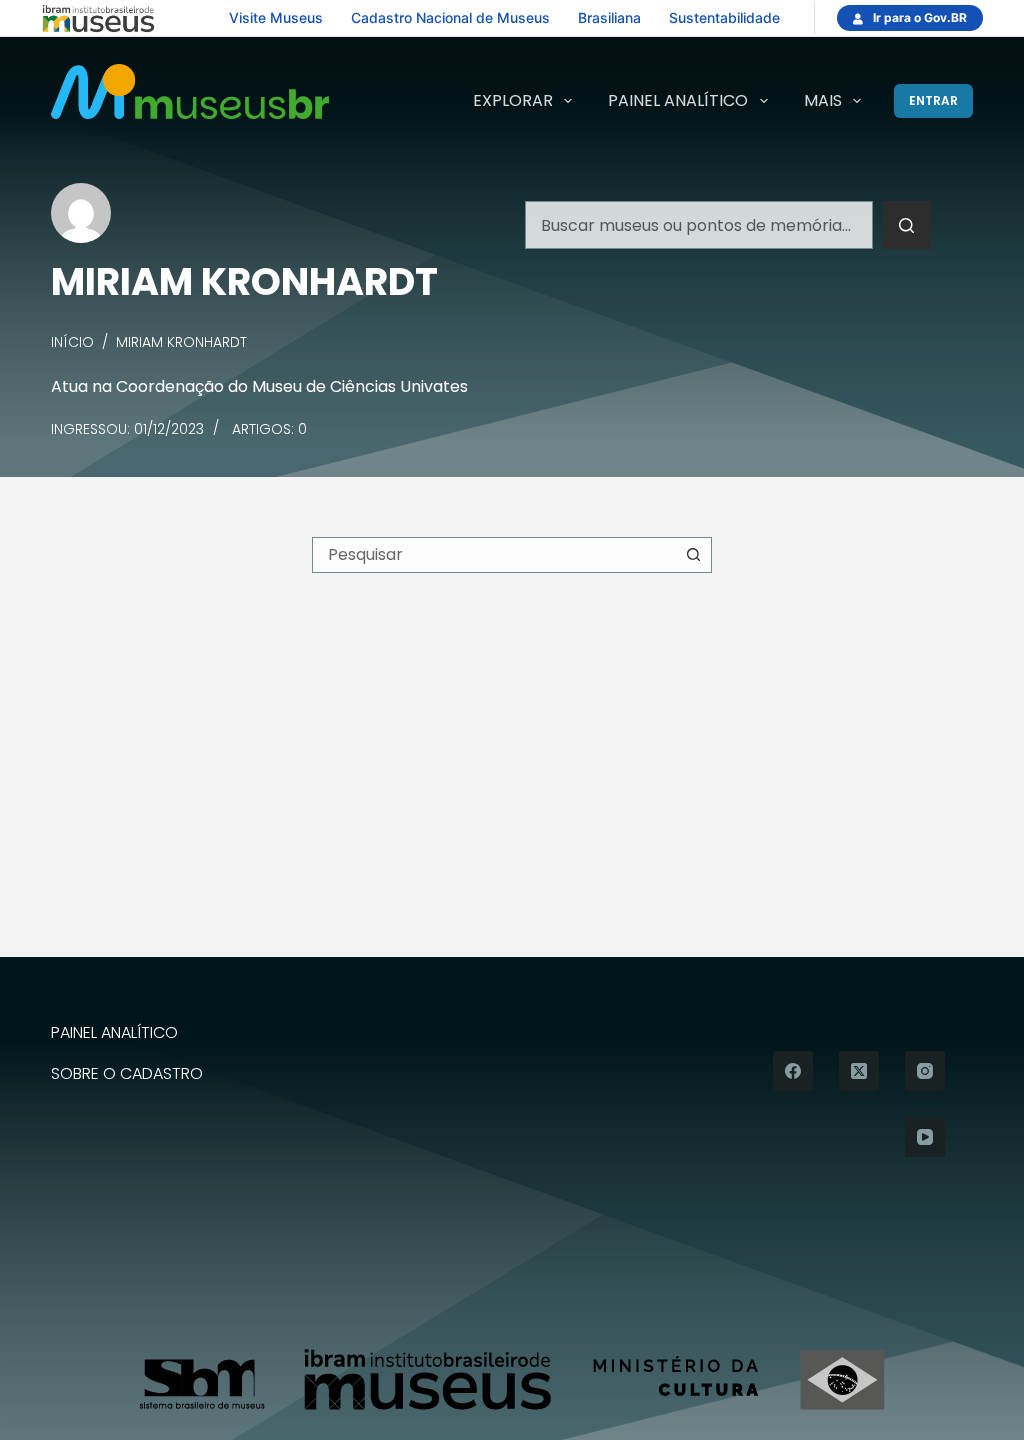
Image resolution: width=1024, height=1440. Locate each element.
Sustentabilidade (724, 17)
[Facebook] (793, 1071)
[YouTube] (925, 1137)
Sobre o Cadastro (127, 1074)
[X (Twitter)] (859, 1071)
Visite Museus (276, 17)
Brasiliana (609, 17)
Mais (823, 100)
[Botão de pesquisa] (907, 225)
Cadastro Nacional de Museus (450, 17)
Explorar (513, 100)
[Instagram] (925, 1071)
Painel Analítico (678, 100)
